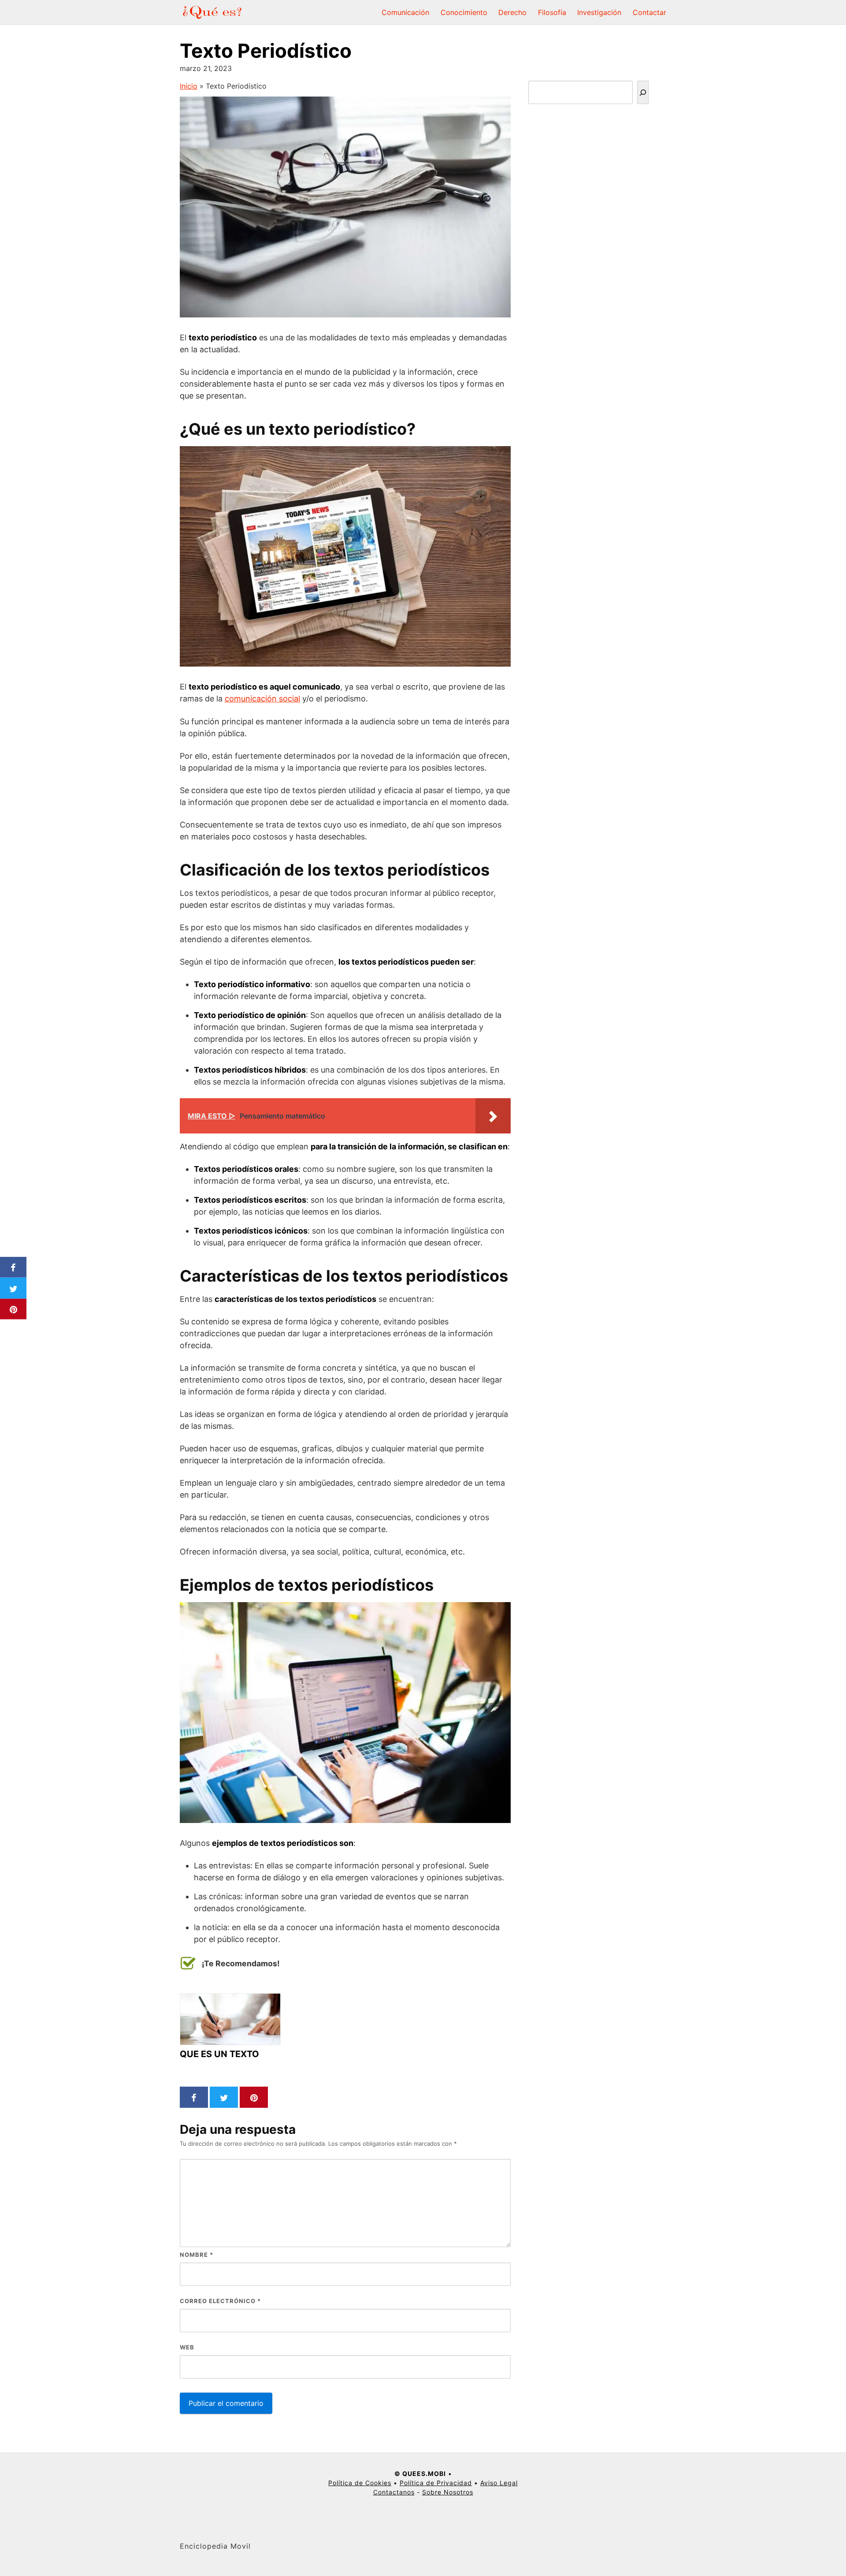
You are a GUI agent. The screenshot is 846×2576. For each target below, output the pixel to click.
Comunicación (405, 12)
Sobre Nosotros (448, 2492)
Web (187, 2347)
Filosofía (552, 12)
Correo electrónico (220, 2301)
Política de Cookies (360, 2483)
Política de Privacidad (436, 2483)
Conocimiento (464, 12)
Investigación (599, 12)
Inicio (189, 86)
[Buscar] (643, 92)
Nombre (197, 2255)
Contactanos (394, 2492)
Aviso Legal (499, 2483)
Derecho (512, 12)
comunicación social (262, 699)
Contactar (649, 12)
